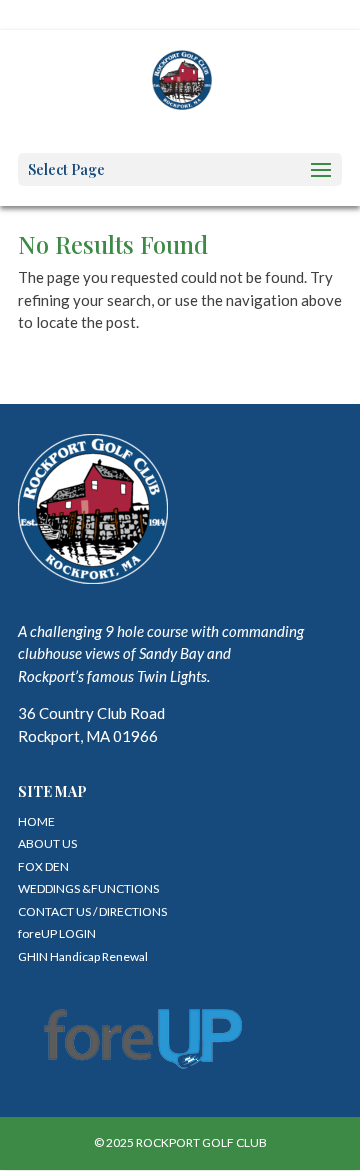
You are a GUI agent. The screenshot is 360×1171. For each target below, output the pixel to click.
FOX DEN (43, 866)
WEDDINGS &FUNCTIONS (88, 888)
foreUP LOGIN (57, 933)
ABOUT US (47, 843)
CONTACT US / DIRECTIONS (92, 911)
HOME (36, 821)
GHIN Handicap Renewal (83, 956)
